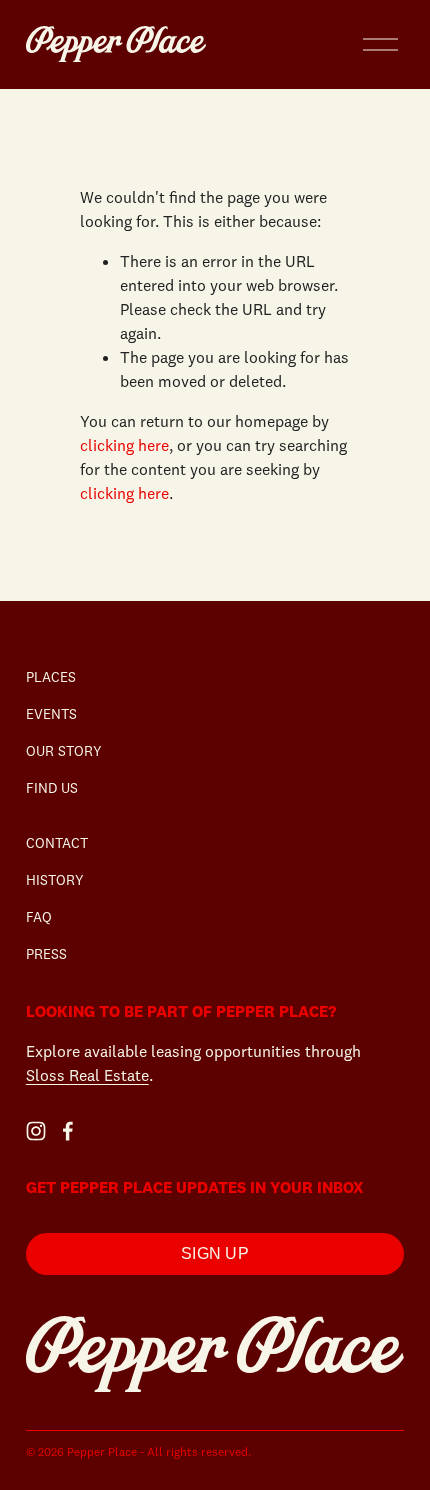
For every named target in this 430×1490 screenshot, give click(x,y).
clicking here (124, 445)
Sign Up (215, 1253)
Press (46, 954)
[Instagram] (36, 1131)
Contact (57, 843)
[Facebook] (68, 1131)
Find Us (52, 788)
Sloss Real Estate (87, 1075)
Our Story (64, 751)
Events (51, 714)
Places (51, 677)
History (55, 880)
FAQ (39, 917)
